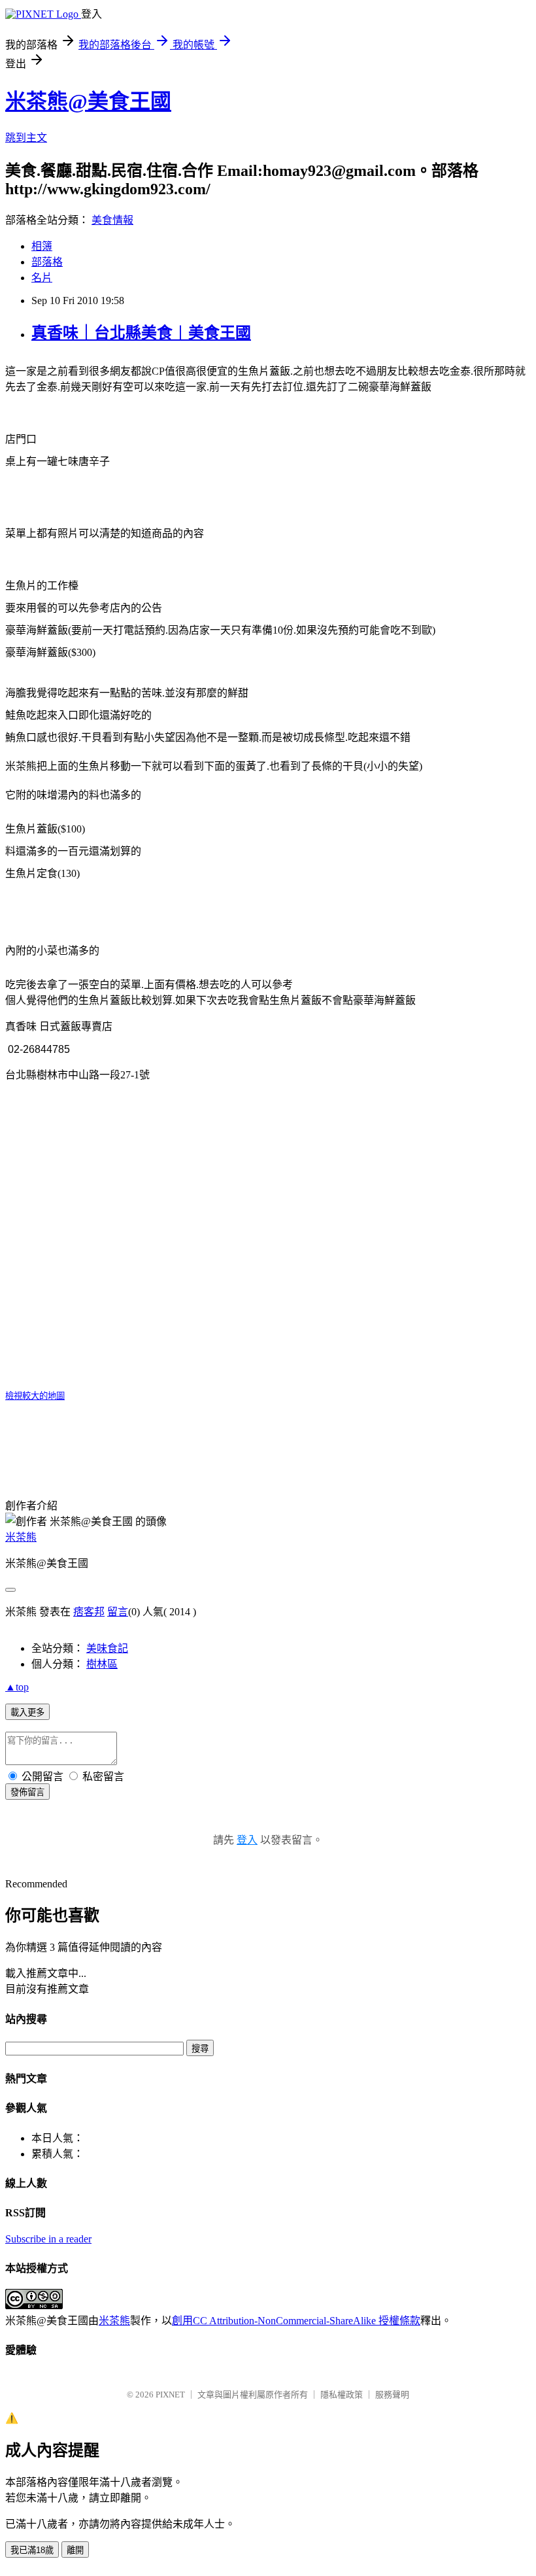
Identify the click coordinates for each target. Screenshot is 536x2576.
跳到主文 (26, 138)
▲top (17, 1687)
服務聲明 (392, 2395)
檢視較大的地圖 (35, 1396)
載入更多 (27, 1712)
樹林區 (102, 1664)
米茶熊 (21, 1537)
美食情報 (112, 220)
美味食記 (107, 1648)
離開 (75, 2550)
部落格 (47, 262)
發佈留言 (27, 1792)
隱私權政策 (342, 2395)
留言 (118, 1612)
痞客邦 (89, 1612)
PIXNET (170, 2395)
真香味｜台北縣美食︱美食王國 (141, 333)
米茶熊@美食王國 (88, 101)
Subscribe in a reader (48, 2239)
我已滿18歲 (32, 2550)
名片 (42, 278)
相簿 (42, 246)
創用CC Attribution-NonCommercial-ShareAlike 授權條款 (296, 2321)
